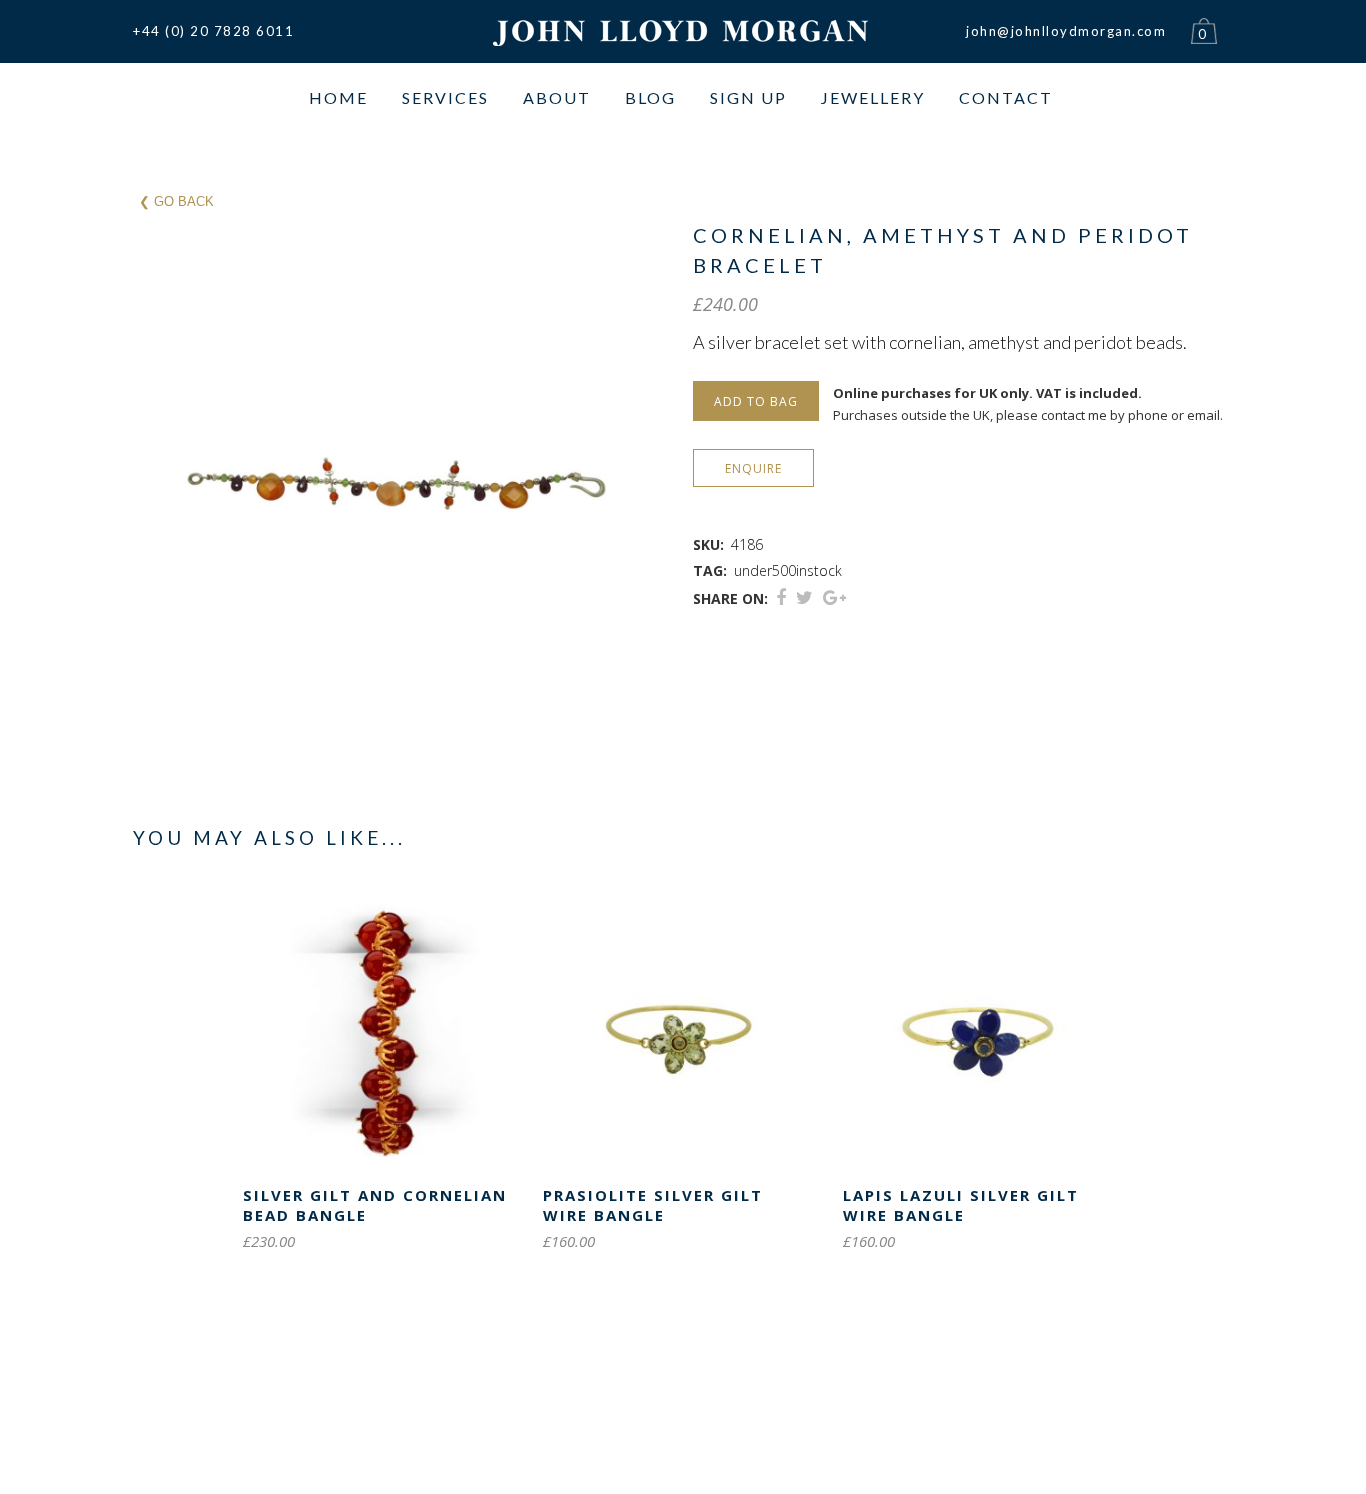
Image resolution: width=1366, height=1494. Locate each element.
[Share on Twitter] (804, 597)
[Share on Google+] (834, 597)
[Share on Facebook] (781, 597)
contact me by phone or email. (1132, 415)
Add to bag (756, 401)
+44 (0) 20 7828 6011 (213, 31)
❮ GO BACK (176, 201)
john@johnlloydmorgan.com (1066, 31)
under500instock (788, 570)
